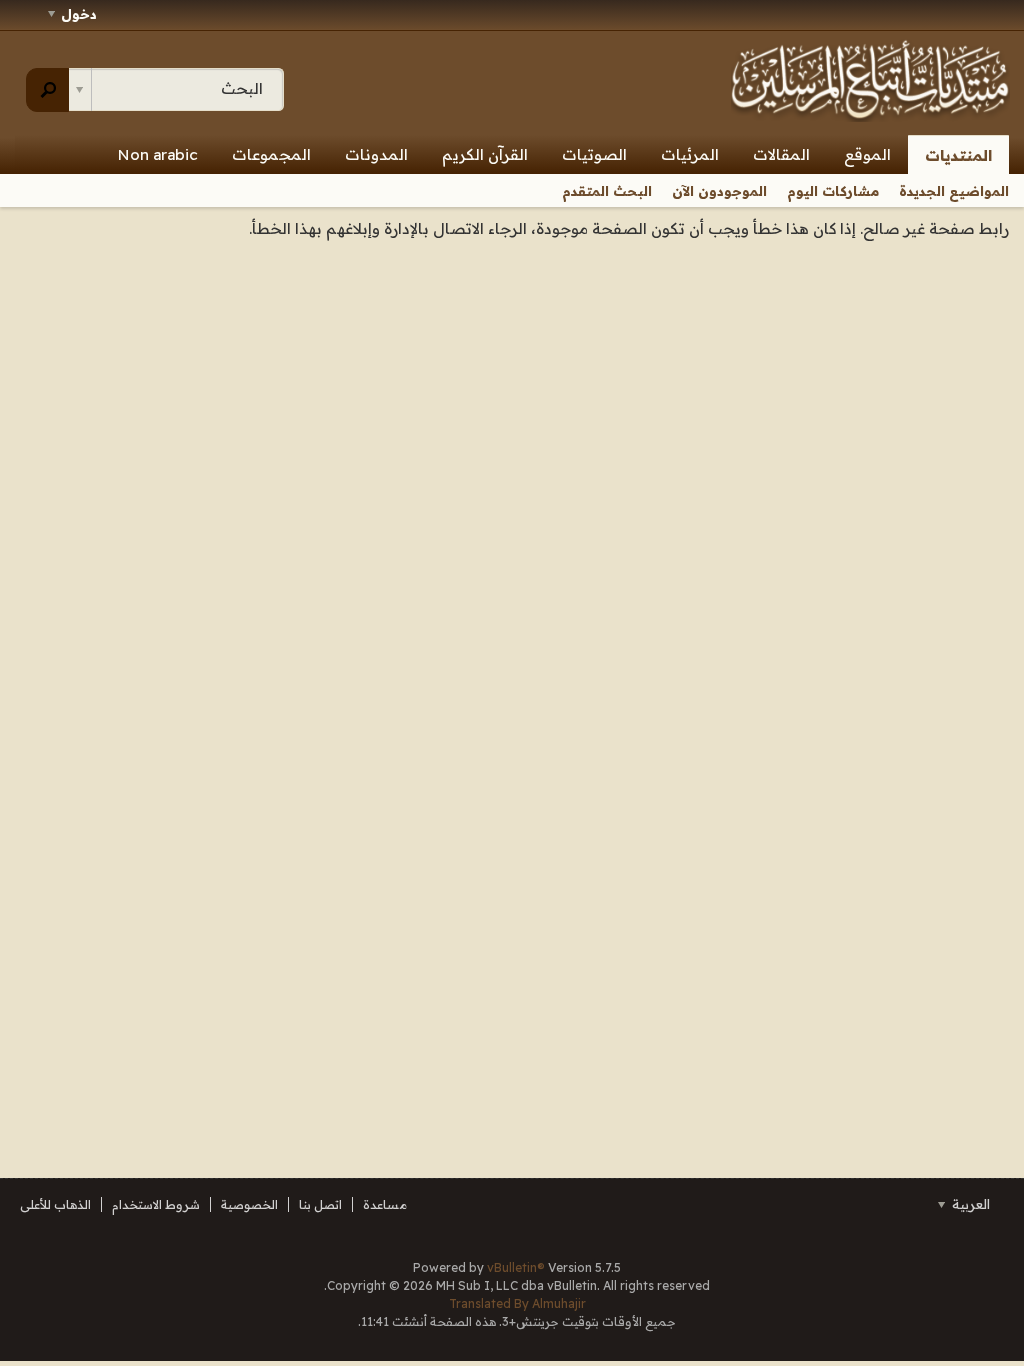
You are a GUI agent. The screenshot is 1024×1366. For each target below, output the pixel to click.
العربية (969, 1204)
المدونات (376, 154)
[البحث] (47, 90)
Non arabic (158, 154)
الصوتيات (594, 154)
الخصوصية (249, 1204)
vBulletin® (516, 1267)
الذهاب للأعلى (55, 1204)
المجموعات (271, 154)
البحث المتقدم (607, 191)
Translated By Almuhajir (517, 1303)
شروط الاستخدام (156, 1204)
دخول (79, 14)
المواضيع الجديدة (954, 191)
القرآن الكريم (485, 154)
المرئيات (690, 154)
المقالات (781, 154)
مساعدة (385, 1204)
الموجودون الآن (719, 191)
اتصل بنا (320, 1204)
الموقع (867, 154)
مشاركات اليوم (833, 191)
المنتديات (958, 155)
